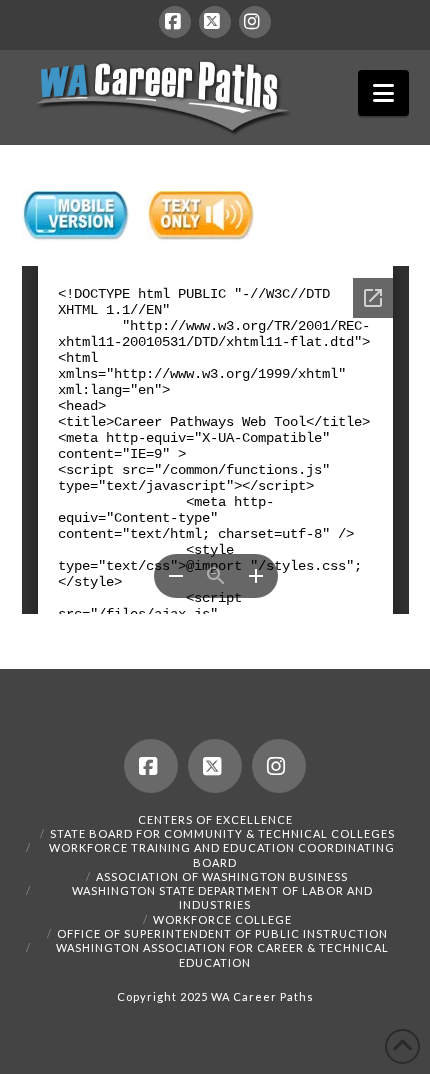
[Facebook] (175, 22)
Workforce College (222, 919)
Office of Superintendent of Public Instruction (222, 933)
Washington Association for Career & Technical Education (222, 954)
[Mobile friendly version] (75, 216)
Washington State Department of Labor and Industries (222, 897)
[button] (383, 93)
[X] (215, 22)
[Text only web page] (200, 216)
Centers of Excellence (215, 819)
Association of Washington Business (222, 876)
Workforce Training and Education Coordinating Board (222, 854)
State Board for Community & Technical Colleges (222, 833)
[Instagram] (255, 22)
